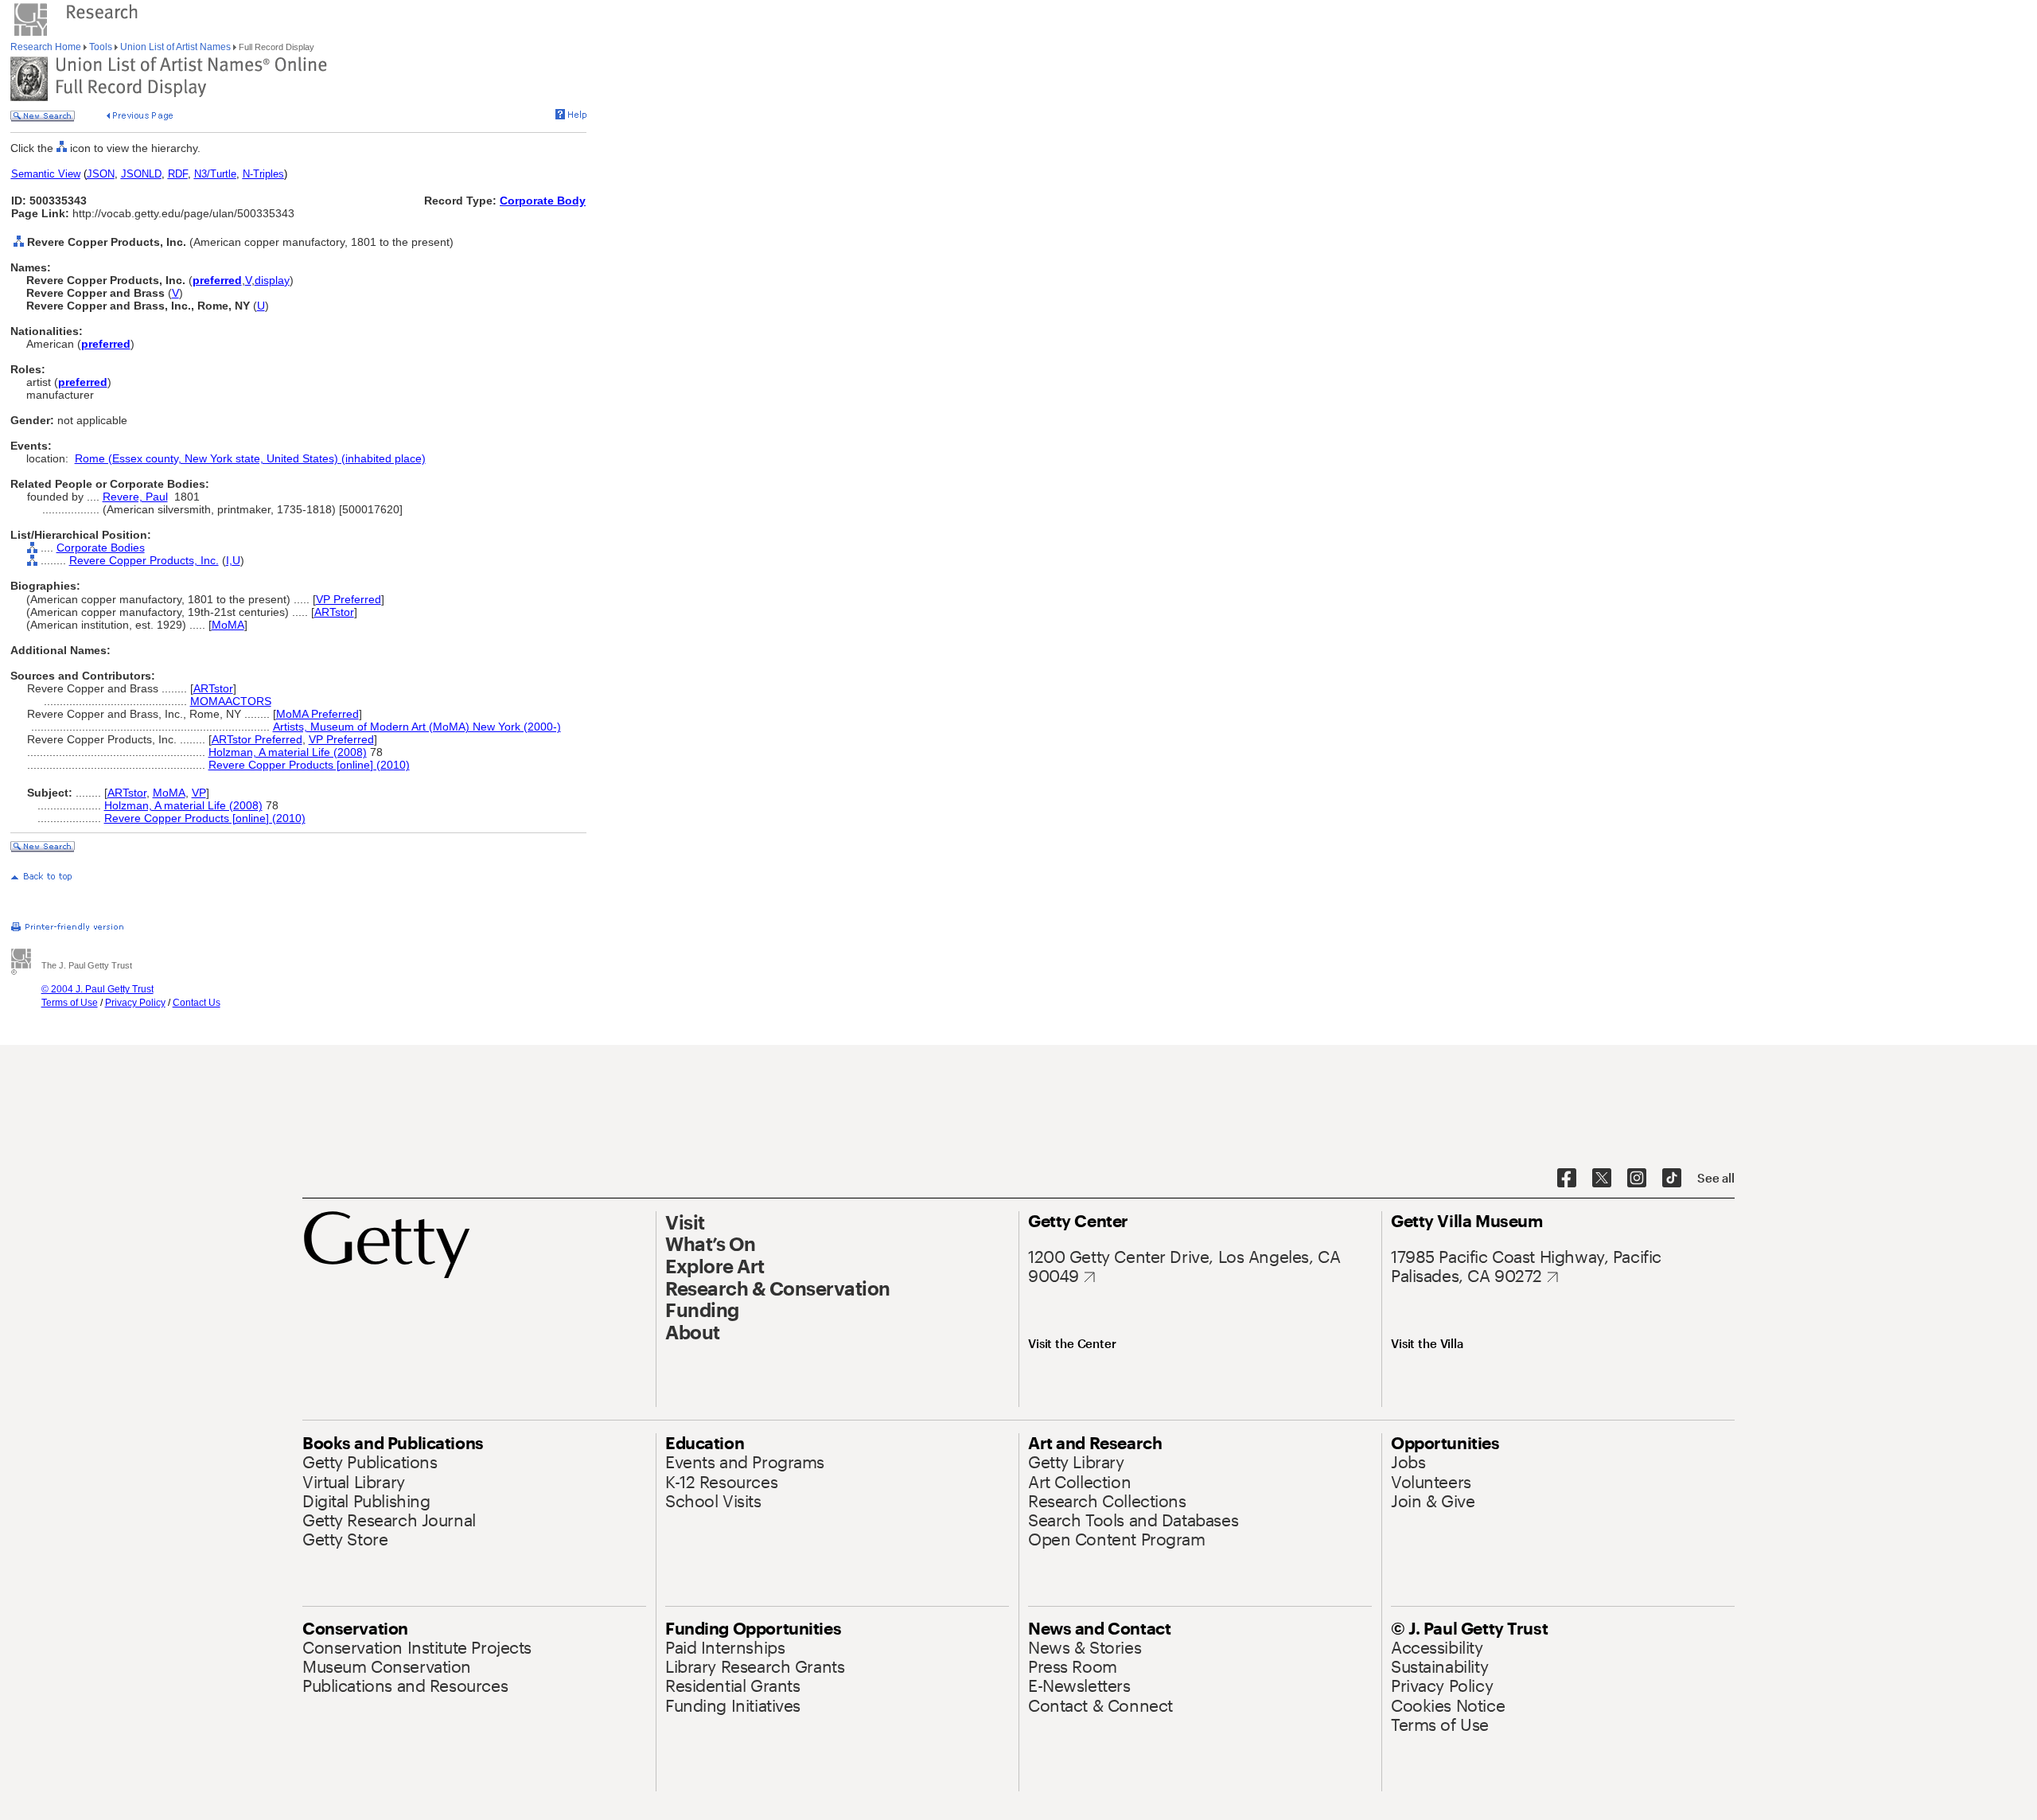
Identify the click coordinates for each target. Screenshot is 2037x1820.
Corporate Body (543, 201)
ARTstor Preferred (257, 739)
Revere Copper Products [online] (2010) (309, 765)
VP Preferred (349, 599)
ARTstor (334, 612)
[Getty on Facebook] (1567, 1179)
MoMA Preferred (317, 714)
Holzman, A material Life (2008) (288, 752)
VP (199, 793)
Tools (101, 47)
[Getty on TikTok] (1672, 1179)
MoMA (228, 625)
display (272, 280)
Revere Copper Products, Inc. (144, 560)
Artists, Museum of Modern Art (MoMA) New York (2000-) (417, 727)
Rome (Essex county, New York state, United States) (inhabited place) (250, 458)
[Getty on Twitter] (1602, 1179)
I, (229, 560)
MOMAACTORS (231, 701)
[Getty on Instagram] (1637, 1179)
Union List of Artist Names (175, 47)
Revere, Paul (135, 497)
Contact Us (197, 1003)
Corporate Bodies (101, 548)
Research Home (47, 47)
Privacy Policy (135, 1003)
